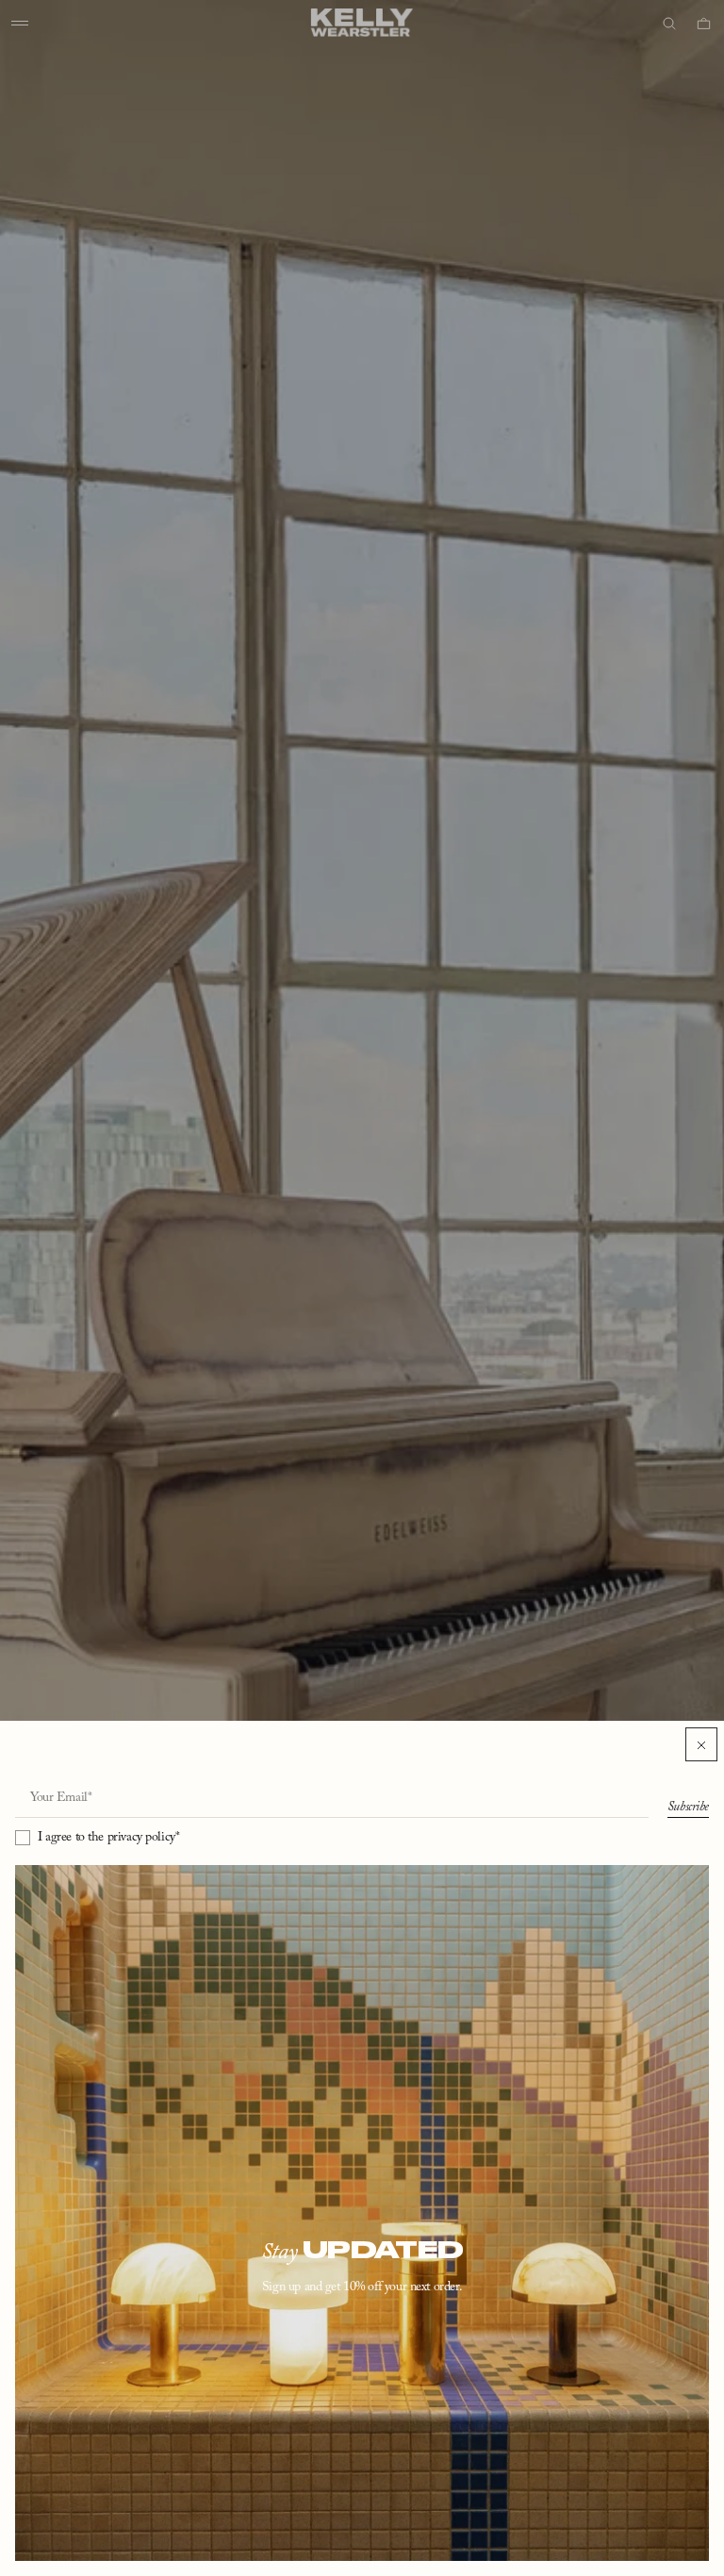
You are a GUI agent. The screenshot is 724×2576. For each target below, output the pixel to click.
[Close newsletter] (701, 1744)
